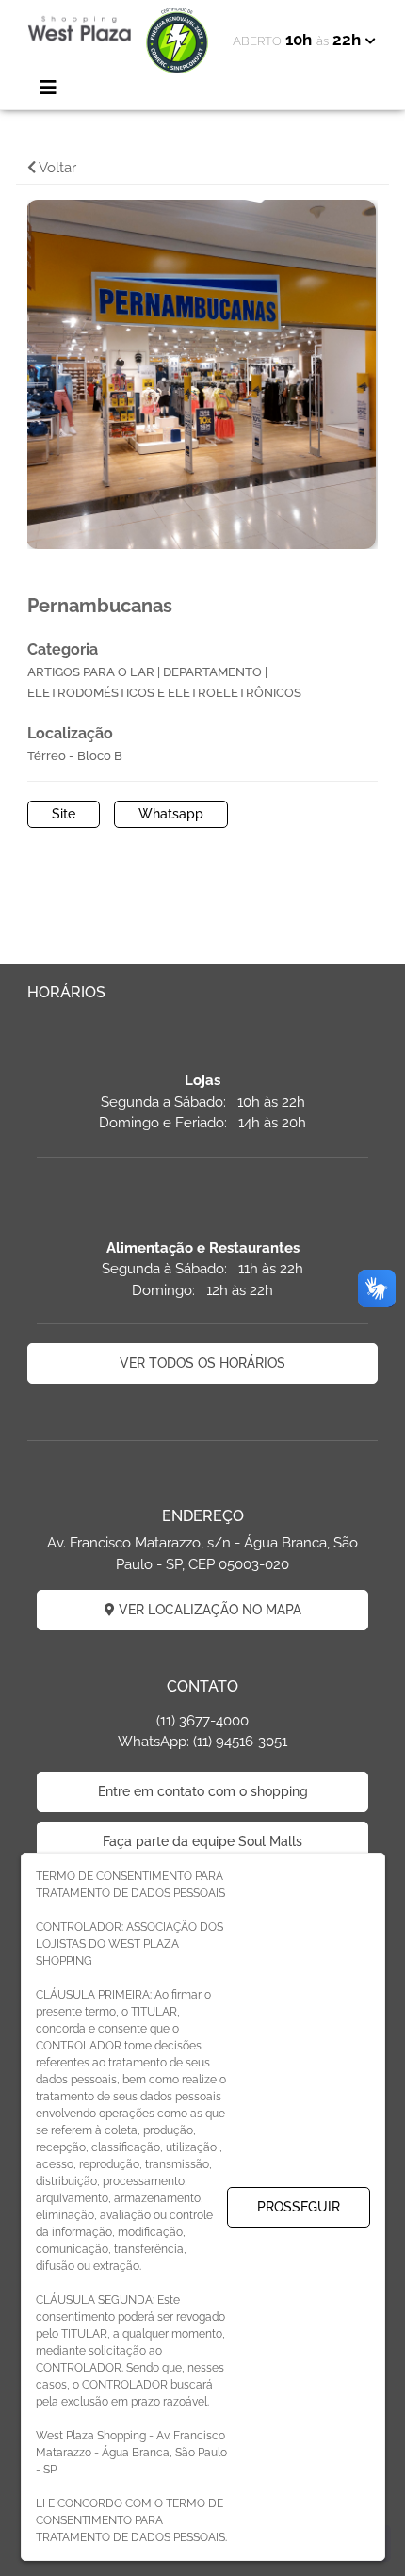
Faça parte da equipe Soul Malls (202, 1841)
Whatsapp (171, 814)
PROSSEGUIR (299, 2207)
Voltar (56, 168)
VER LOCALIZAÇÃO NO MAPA (208, 1610)
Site (64, 814)
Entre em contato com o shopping (203, 1791)
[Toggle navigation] (48, 88)
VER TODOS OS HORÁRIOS (202, 1363)
